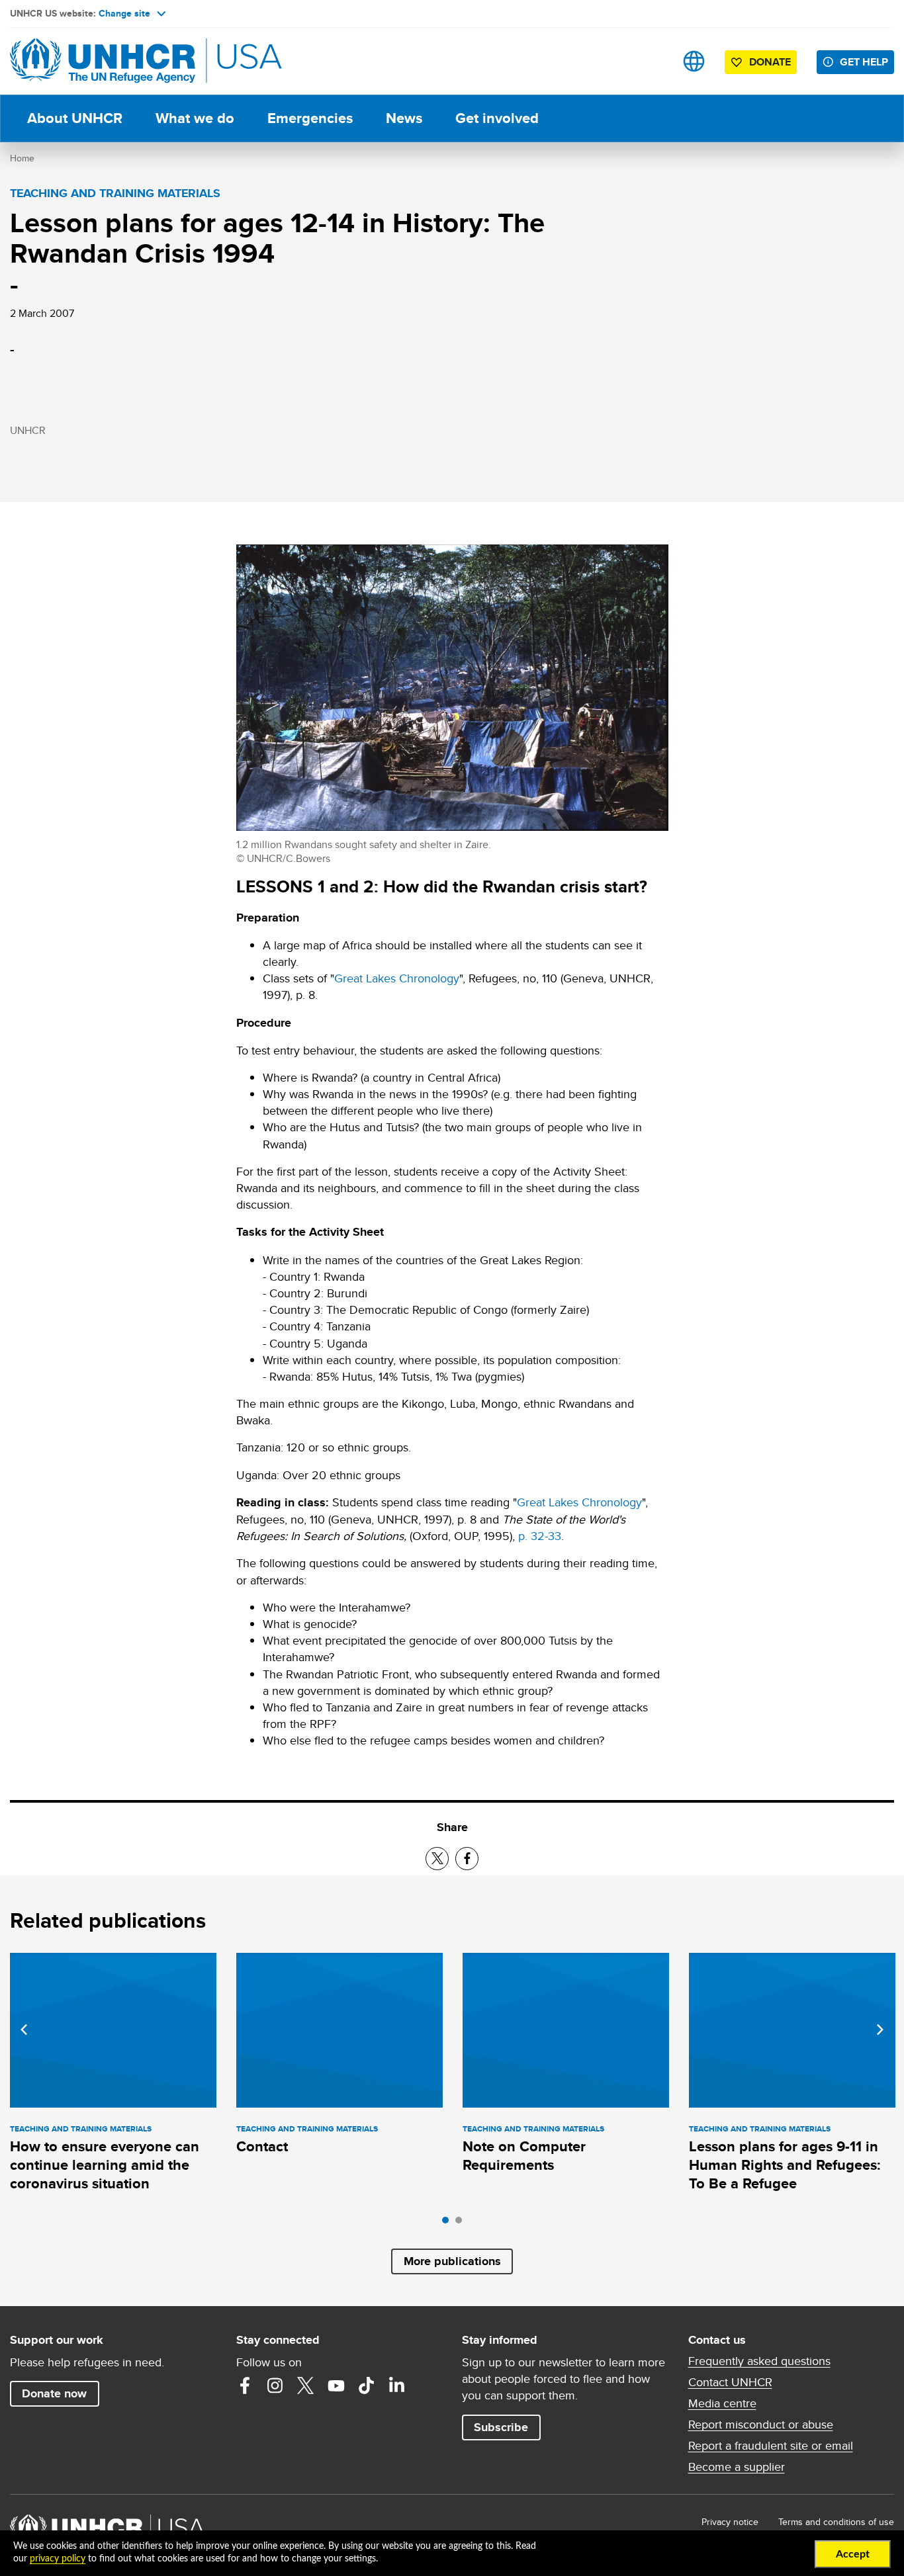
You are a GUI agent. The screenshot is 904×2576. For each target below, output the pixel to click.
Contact (262, 2146)
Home (22, 158)
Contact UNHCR (730, 2382)
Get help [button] (864, 62)
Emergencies (310, 118)
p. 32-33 (540, 1536)
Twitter (306, 2385)
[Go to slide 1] (449, 2223)
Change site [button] (124, 13)
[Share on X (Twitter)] (437, 1859)
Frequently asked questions (759, 2361)
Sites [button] (694, 61)
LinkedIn (397, 2385)
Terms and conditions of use (836, 2522)
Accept (853, 2554)
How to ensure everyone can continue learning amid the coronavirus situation (105, 2165)
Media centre (722, 2403)
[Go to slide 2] (462, 2223)
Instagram (275, 2385)
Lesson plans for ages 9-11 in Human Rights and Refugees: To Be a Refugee (785, 2165)
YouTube (336, 2385)
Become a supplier (737, 2467)
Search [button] (652, 61)
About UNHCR (75, 118)
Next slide (880, 2030)
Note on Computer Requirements (524, 2156)
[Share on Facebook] (467, 1859)
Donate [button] (770, 62)
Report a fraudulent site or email (771, 2446)
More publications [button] (452, 2261)
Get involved (497, 118)
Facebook (245, 2385)
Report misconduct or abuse (761, 2425)
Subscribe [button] (501, 2427)
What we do (195, 118)
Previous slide (24, 2030)
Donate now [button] (54, 2393)
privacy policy (58, 2559)
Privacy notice (730, 2522)
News (404, 118)
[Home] (103, 61)
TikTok (367, 2385)
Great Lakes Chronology (397, 978)
